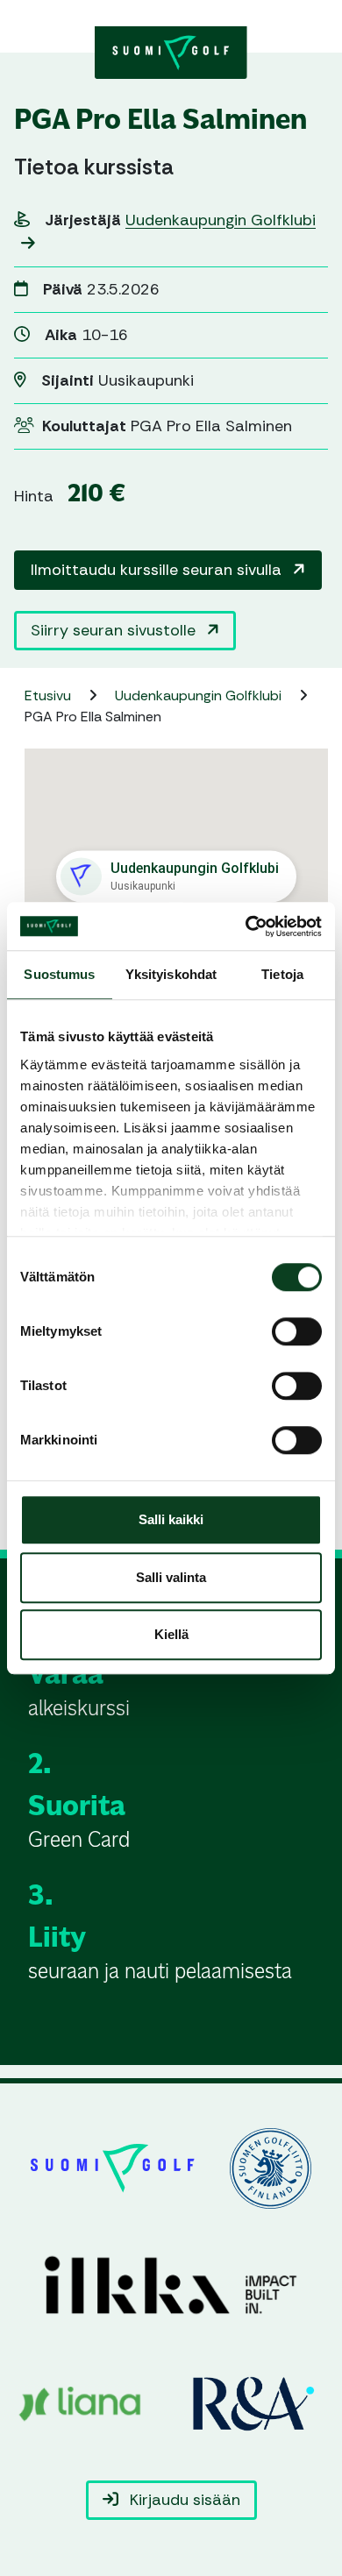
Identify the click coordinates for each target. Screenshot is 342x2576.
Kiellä (171, 1634)
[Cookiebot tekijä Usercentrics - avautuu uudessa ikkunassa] (246, 926)
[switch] (297, 1331)
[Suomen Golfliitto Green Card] (171, 51)
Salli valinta (171, 1577)
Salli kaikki (171, 1519)
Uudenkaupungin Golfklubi (200, 695)
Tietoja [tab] (282, 974)
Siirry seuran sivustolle (115, 630)
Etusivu (50, 695)
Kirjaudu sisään (183, 2500)
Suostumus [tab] (59, 974)
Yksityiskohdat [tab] (171, 974)
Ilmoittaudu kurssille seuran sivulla (158, 570)
